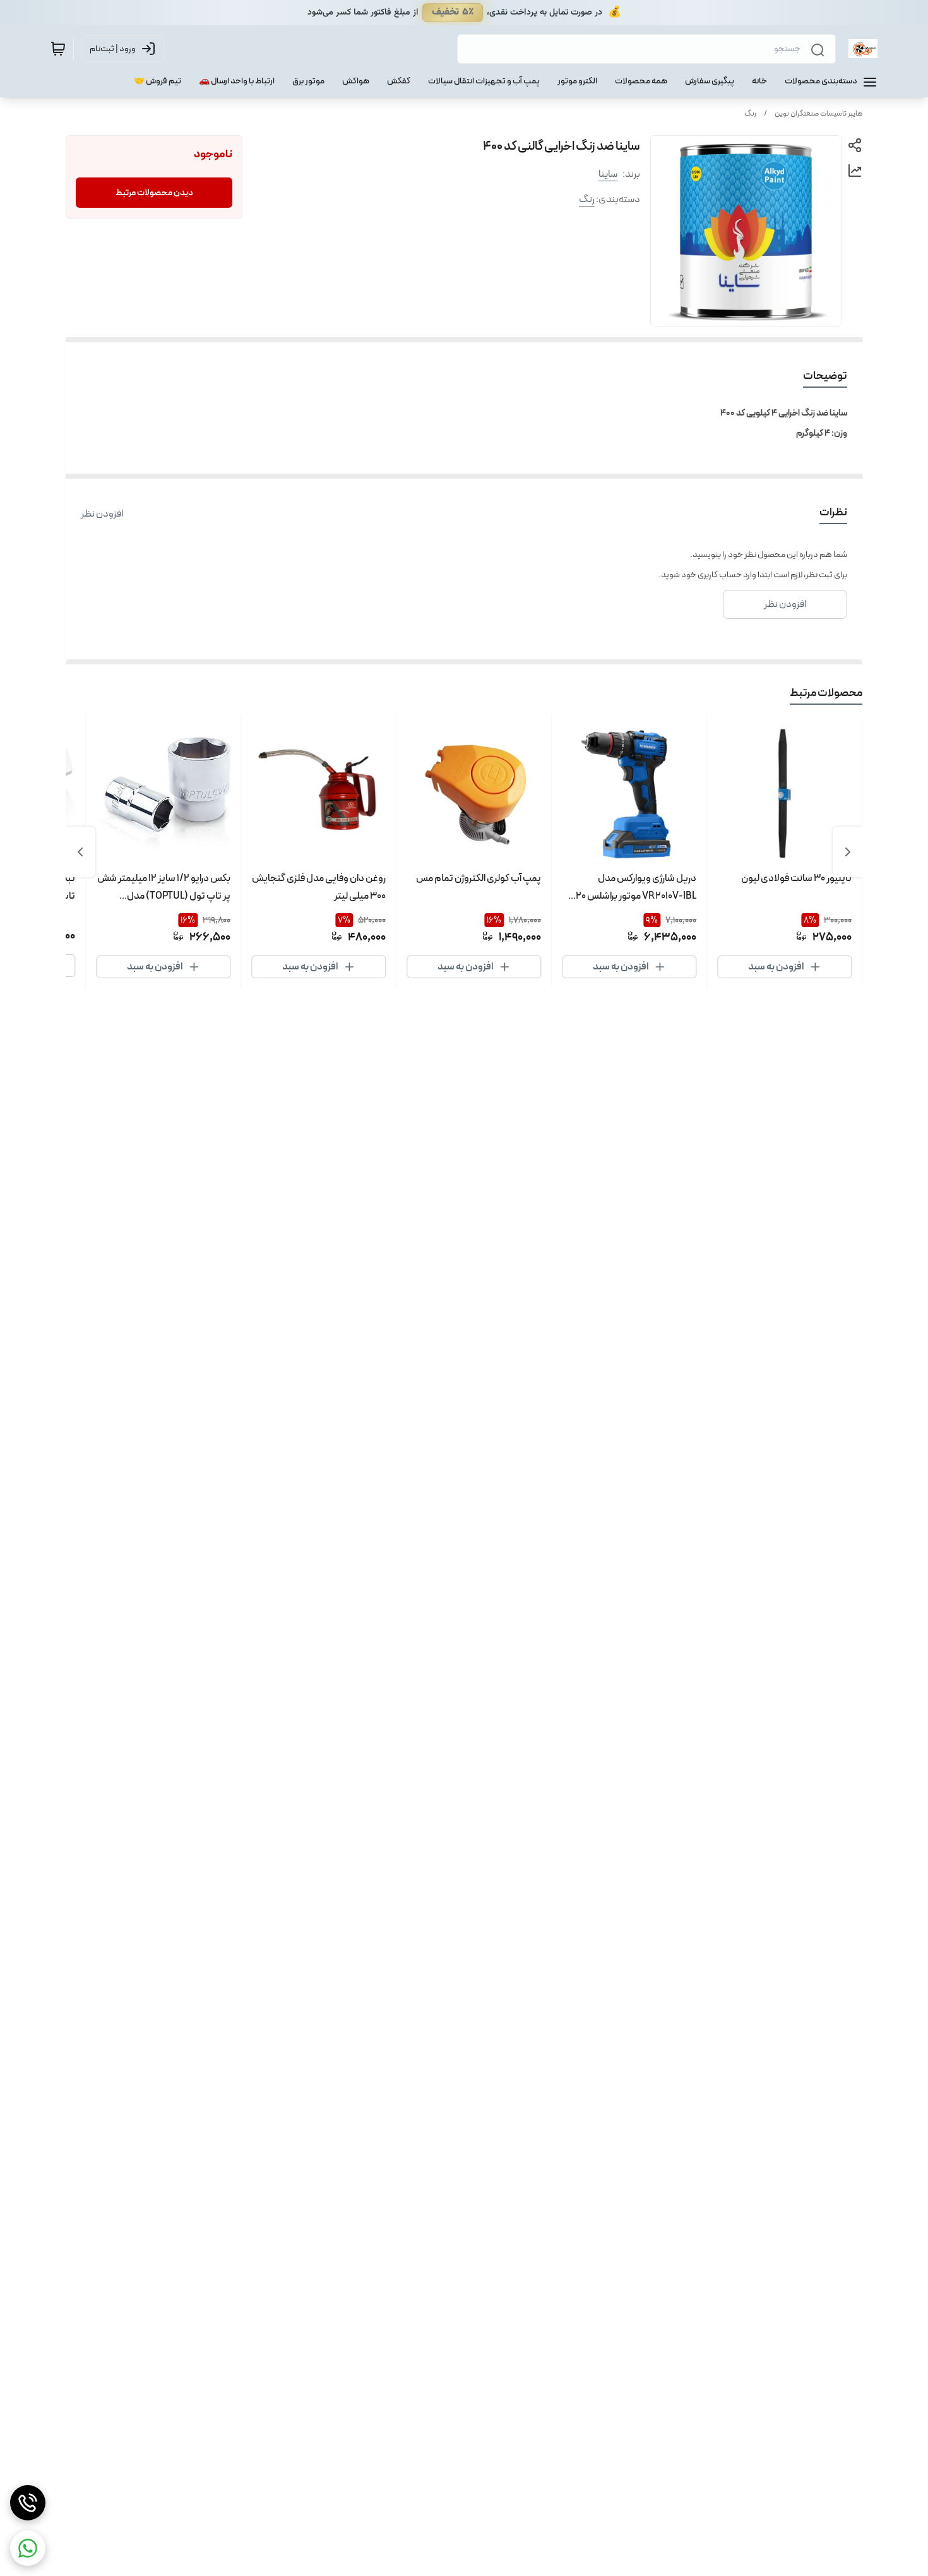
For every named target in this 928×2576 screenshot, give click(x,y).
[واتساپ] (28, 2548)
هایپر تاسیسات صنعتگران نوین (818, 114)
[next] (80, 852)
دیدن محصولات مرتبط (154, 193)
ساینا (608, 174)
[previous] (848, 852)
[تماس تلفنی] (28, 2503)
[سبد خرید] (58, 49)
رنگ (750, 114)
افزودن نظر (102, 514)
